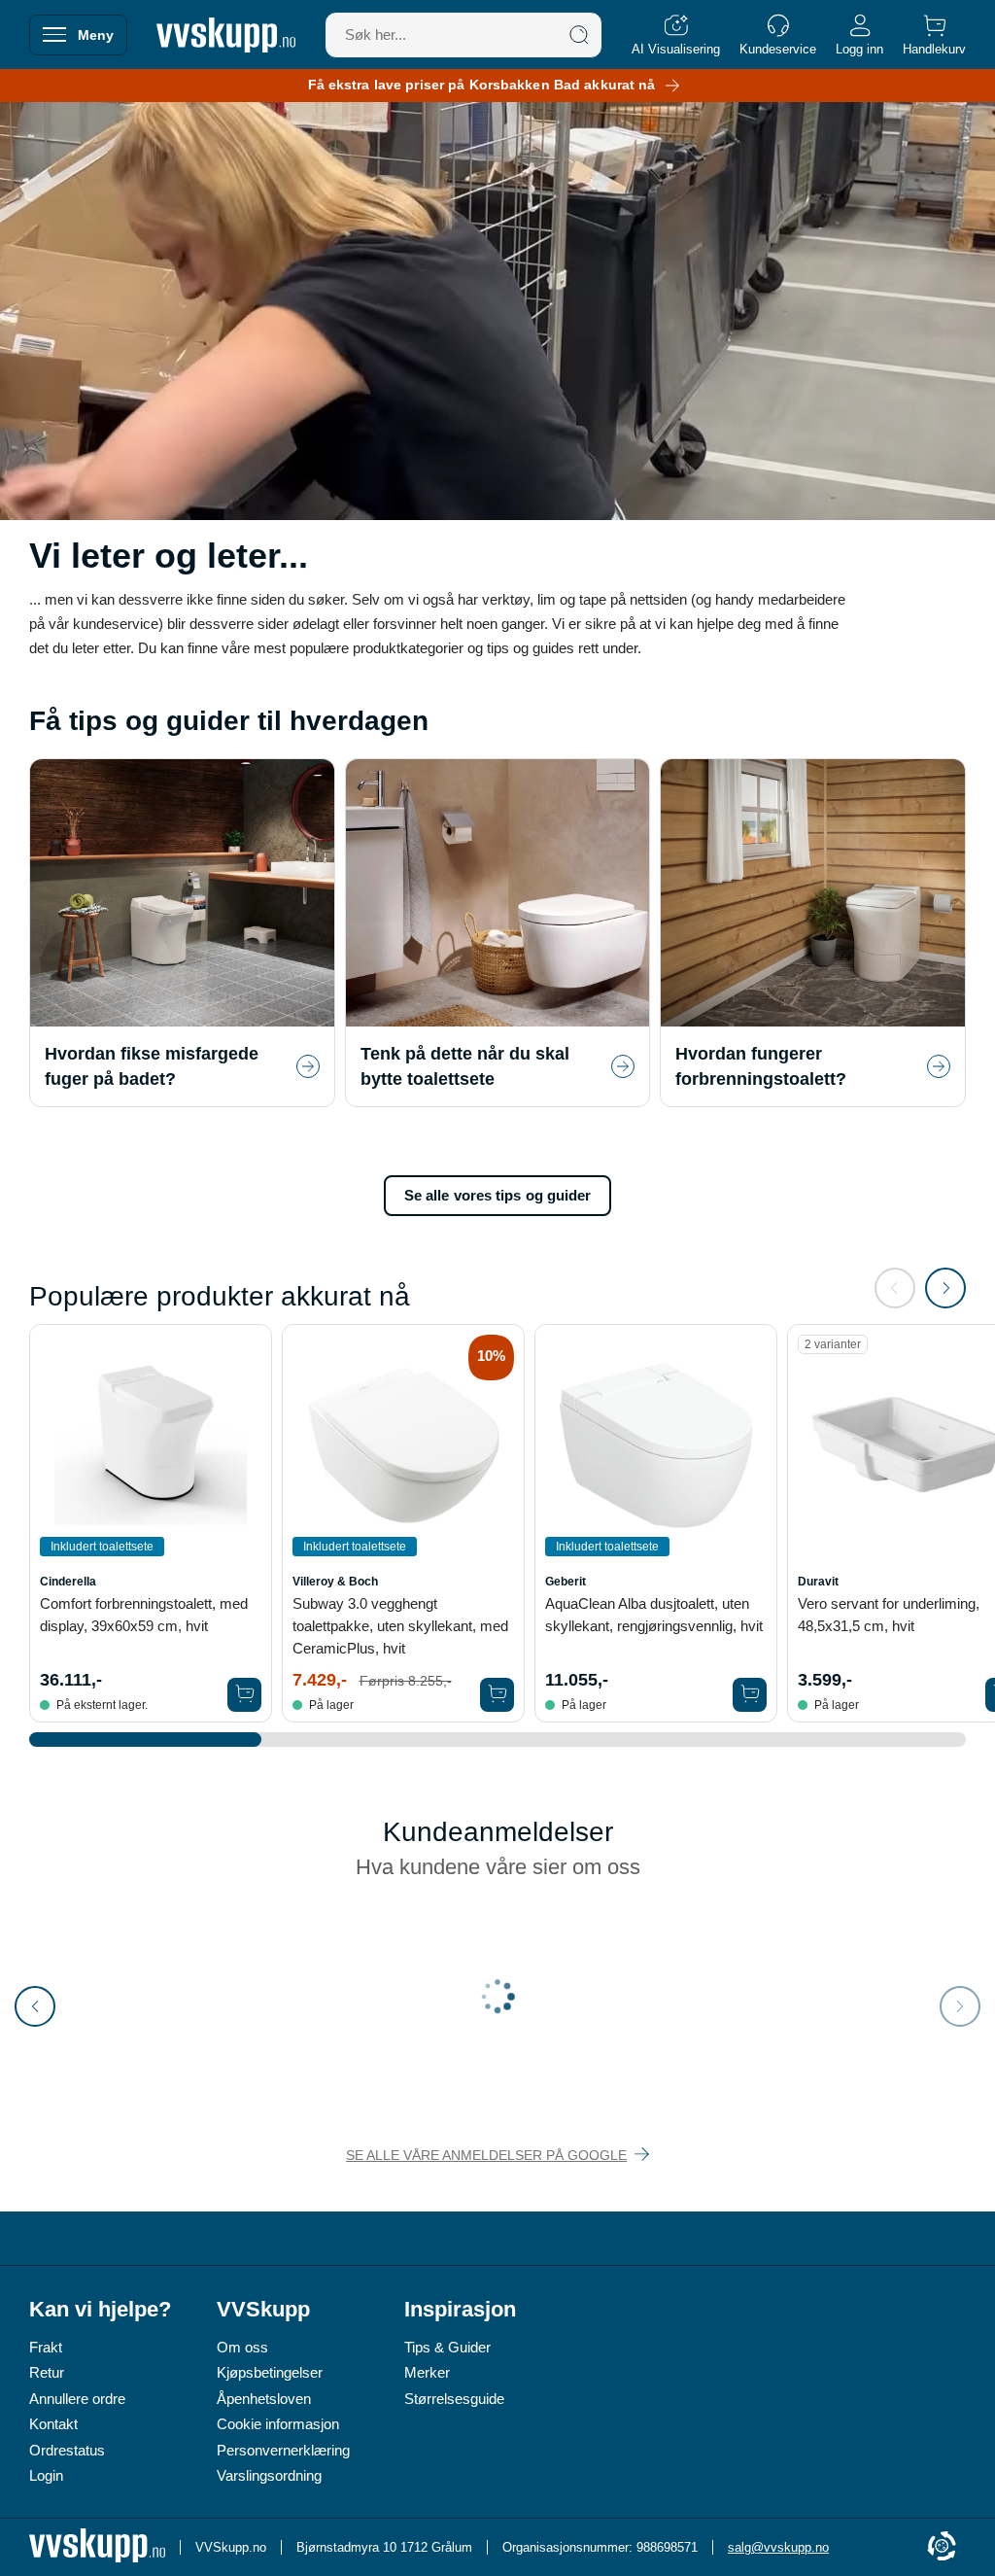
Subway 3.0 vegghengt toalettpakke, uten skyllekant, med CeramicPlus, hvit (400, 1626)
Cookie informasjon (278, 2424)
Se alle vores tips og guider (498, 1195)
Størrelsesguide (454, 2399)
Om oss (242, 2347)
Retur (47, 2372)
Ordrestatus (67, 2450)
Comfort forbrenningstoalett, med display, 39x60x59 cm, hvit (144, 1615)
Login (46, 2475)
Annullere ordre (77, 2399)
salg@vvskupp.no (778, 2547)
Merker (427, 2372)
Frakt (46, 2347)
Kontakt (53, 2424)
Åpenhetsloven (264, 2399)
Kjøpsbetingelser (270, 2372)
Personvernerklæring (283, 2450)
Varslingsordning (269, 2475)
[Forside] (226, 35)
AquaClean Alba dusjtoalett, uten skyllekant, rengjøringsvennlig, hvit (654, 1615)
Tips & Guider (447, 2347)
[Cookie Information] (942, 2547)
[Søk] (579, 35)
